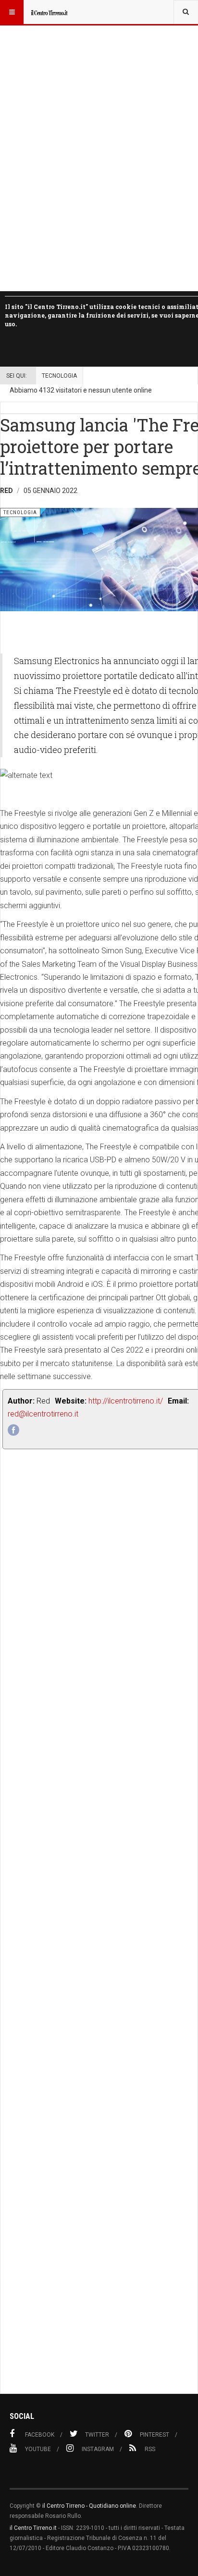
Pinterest (155, 2435)
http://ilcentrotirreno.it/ (126, 1401)
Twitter (97, 2435)
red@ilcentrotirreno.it (43, 1414)
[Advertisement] (99, 1943)
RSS (150, 2449)
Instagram (98, 2449)
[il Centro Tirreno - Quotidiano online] (49, 12)
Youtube (38, 2449)
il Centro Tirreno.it (33, 2528)
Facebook (40, 2435)
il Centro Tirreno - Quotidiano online (89, 2506)
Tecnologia (59, 376)
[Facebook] (13, 1430)
